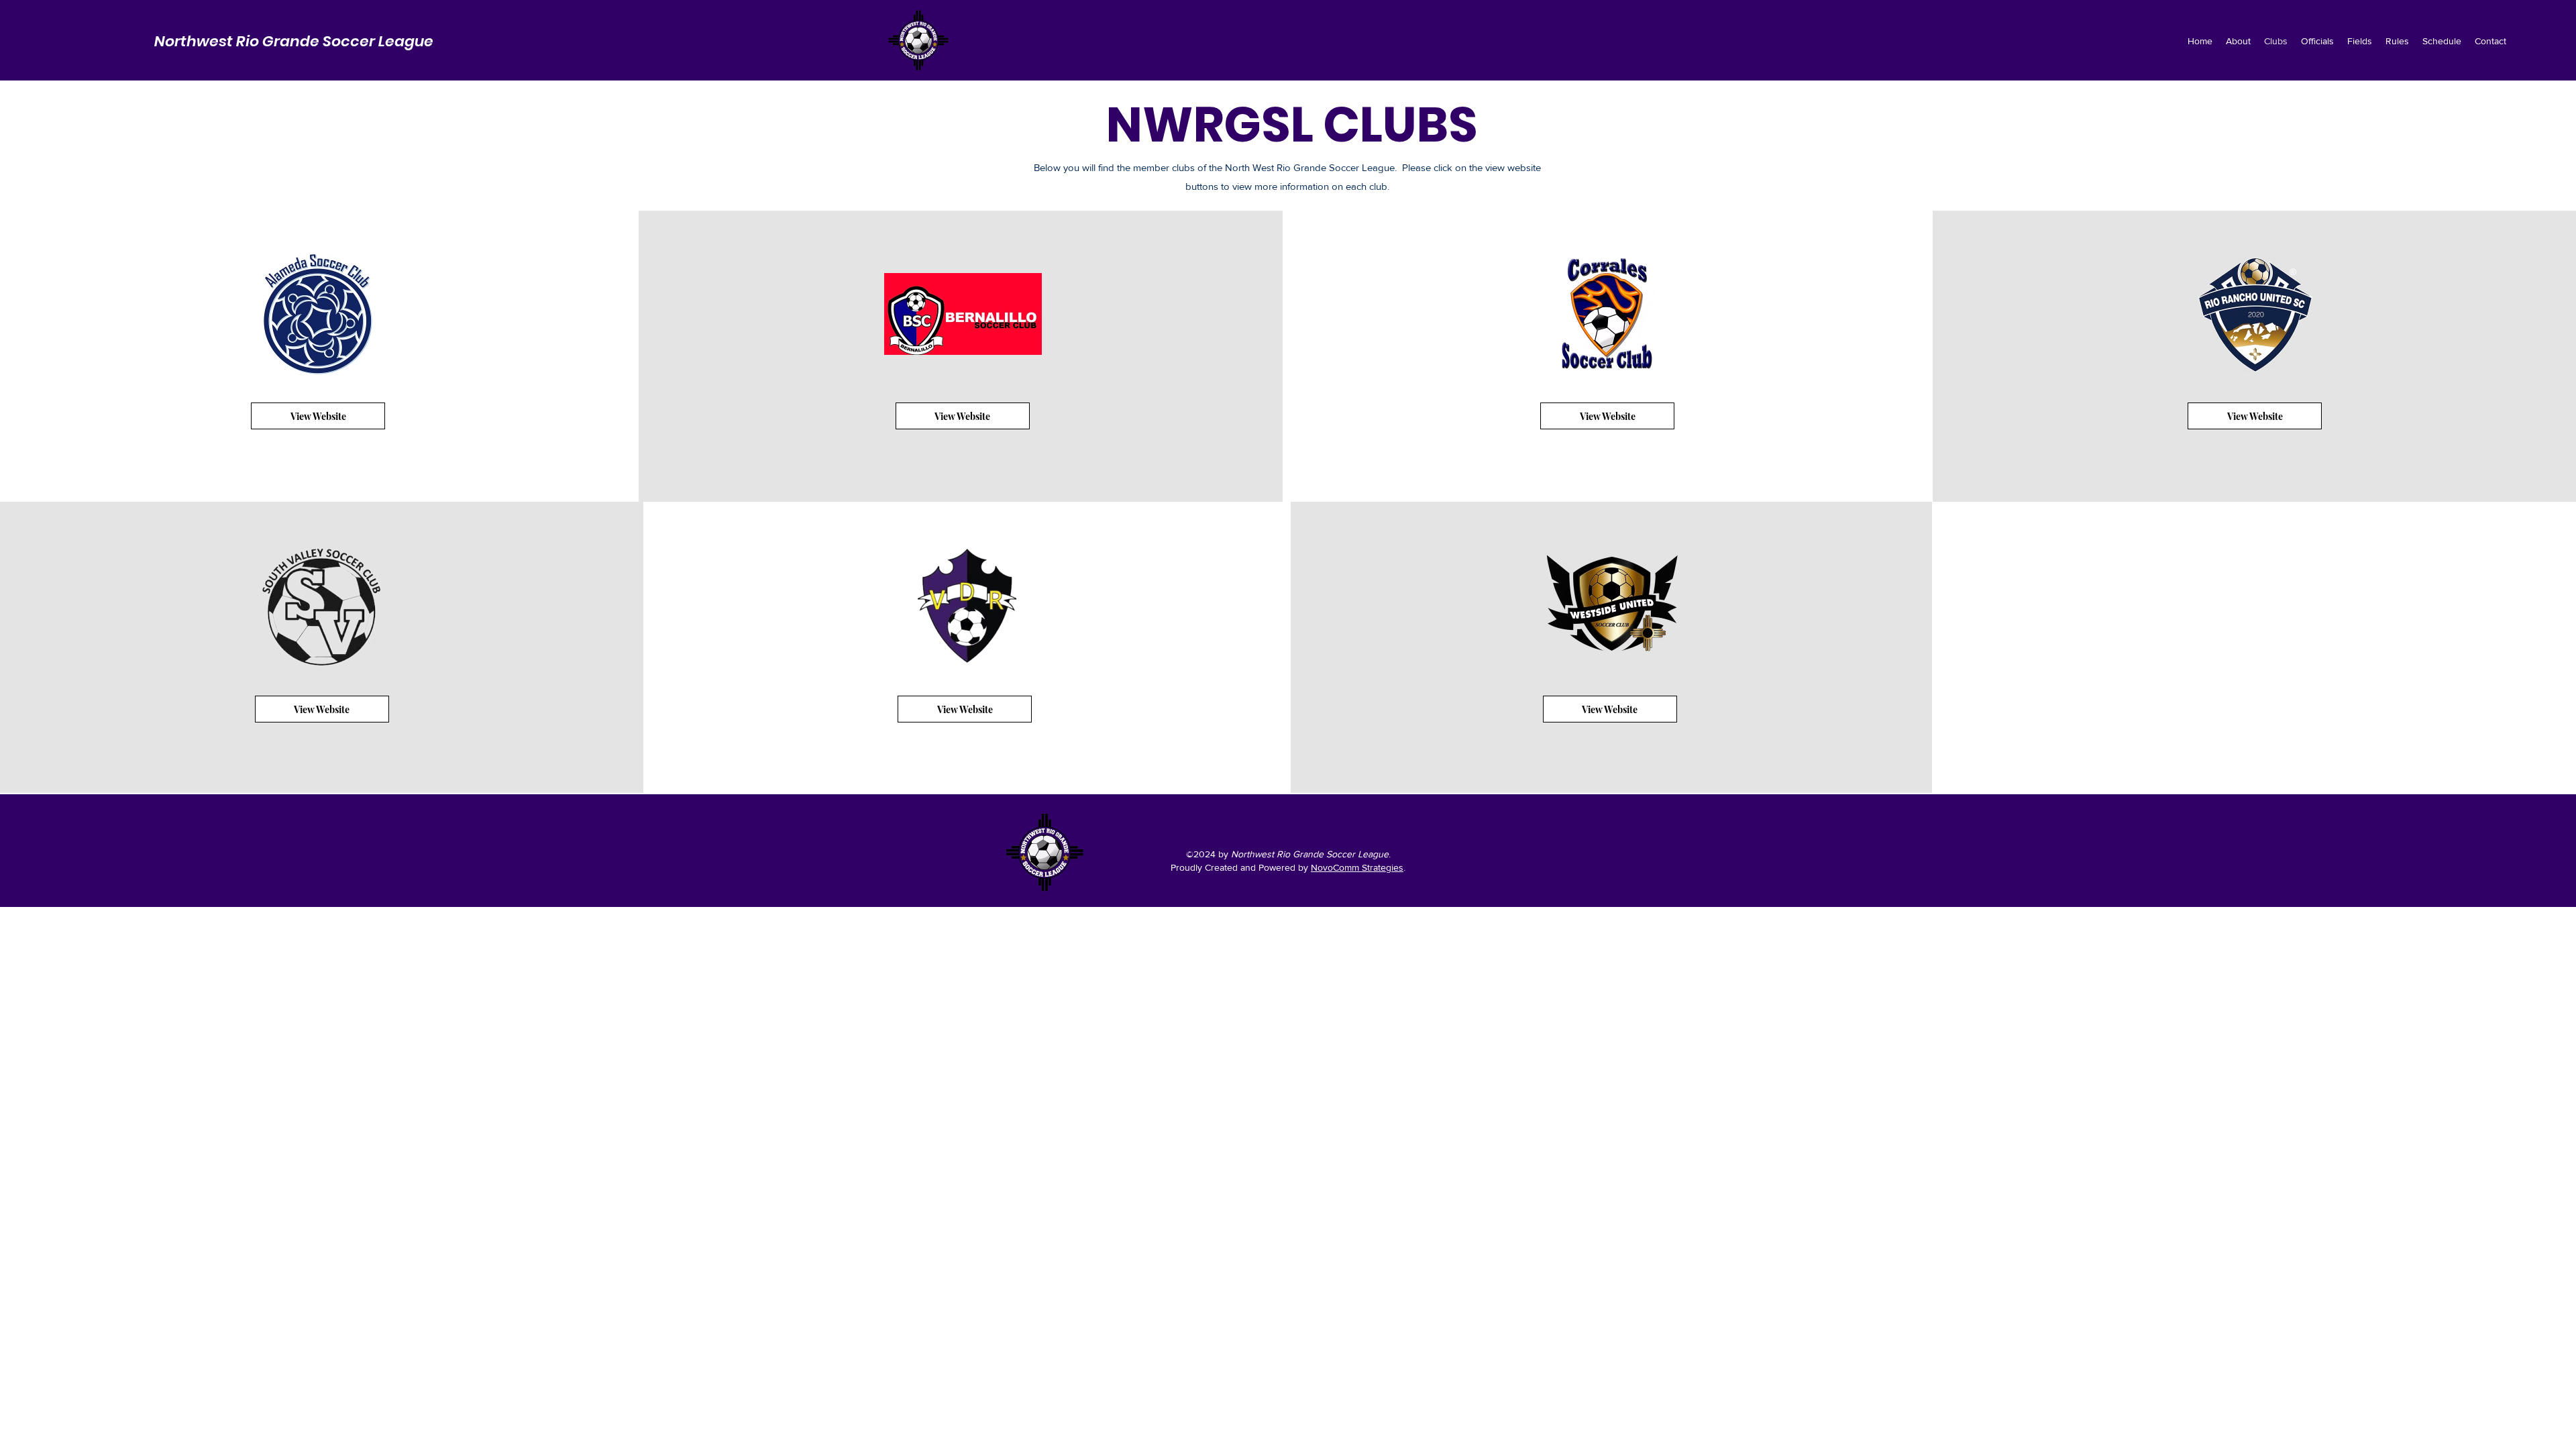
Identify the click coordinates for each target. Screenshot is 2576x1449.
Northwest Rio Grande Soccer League (294, 41)
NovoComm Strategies (1357, 867)
